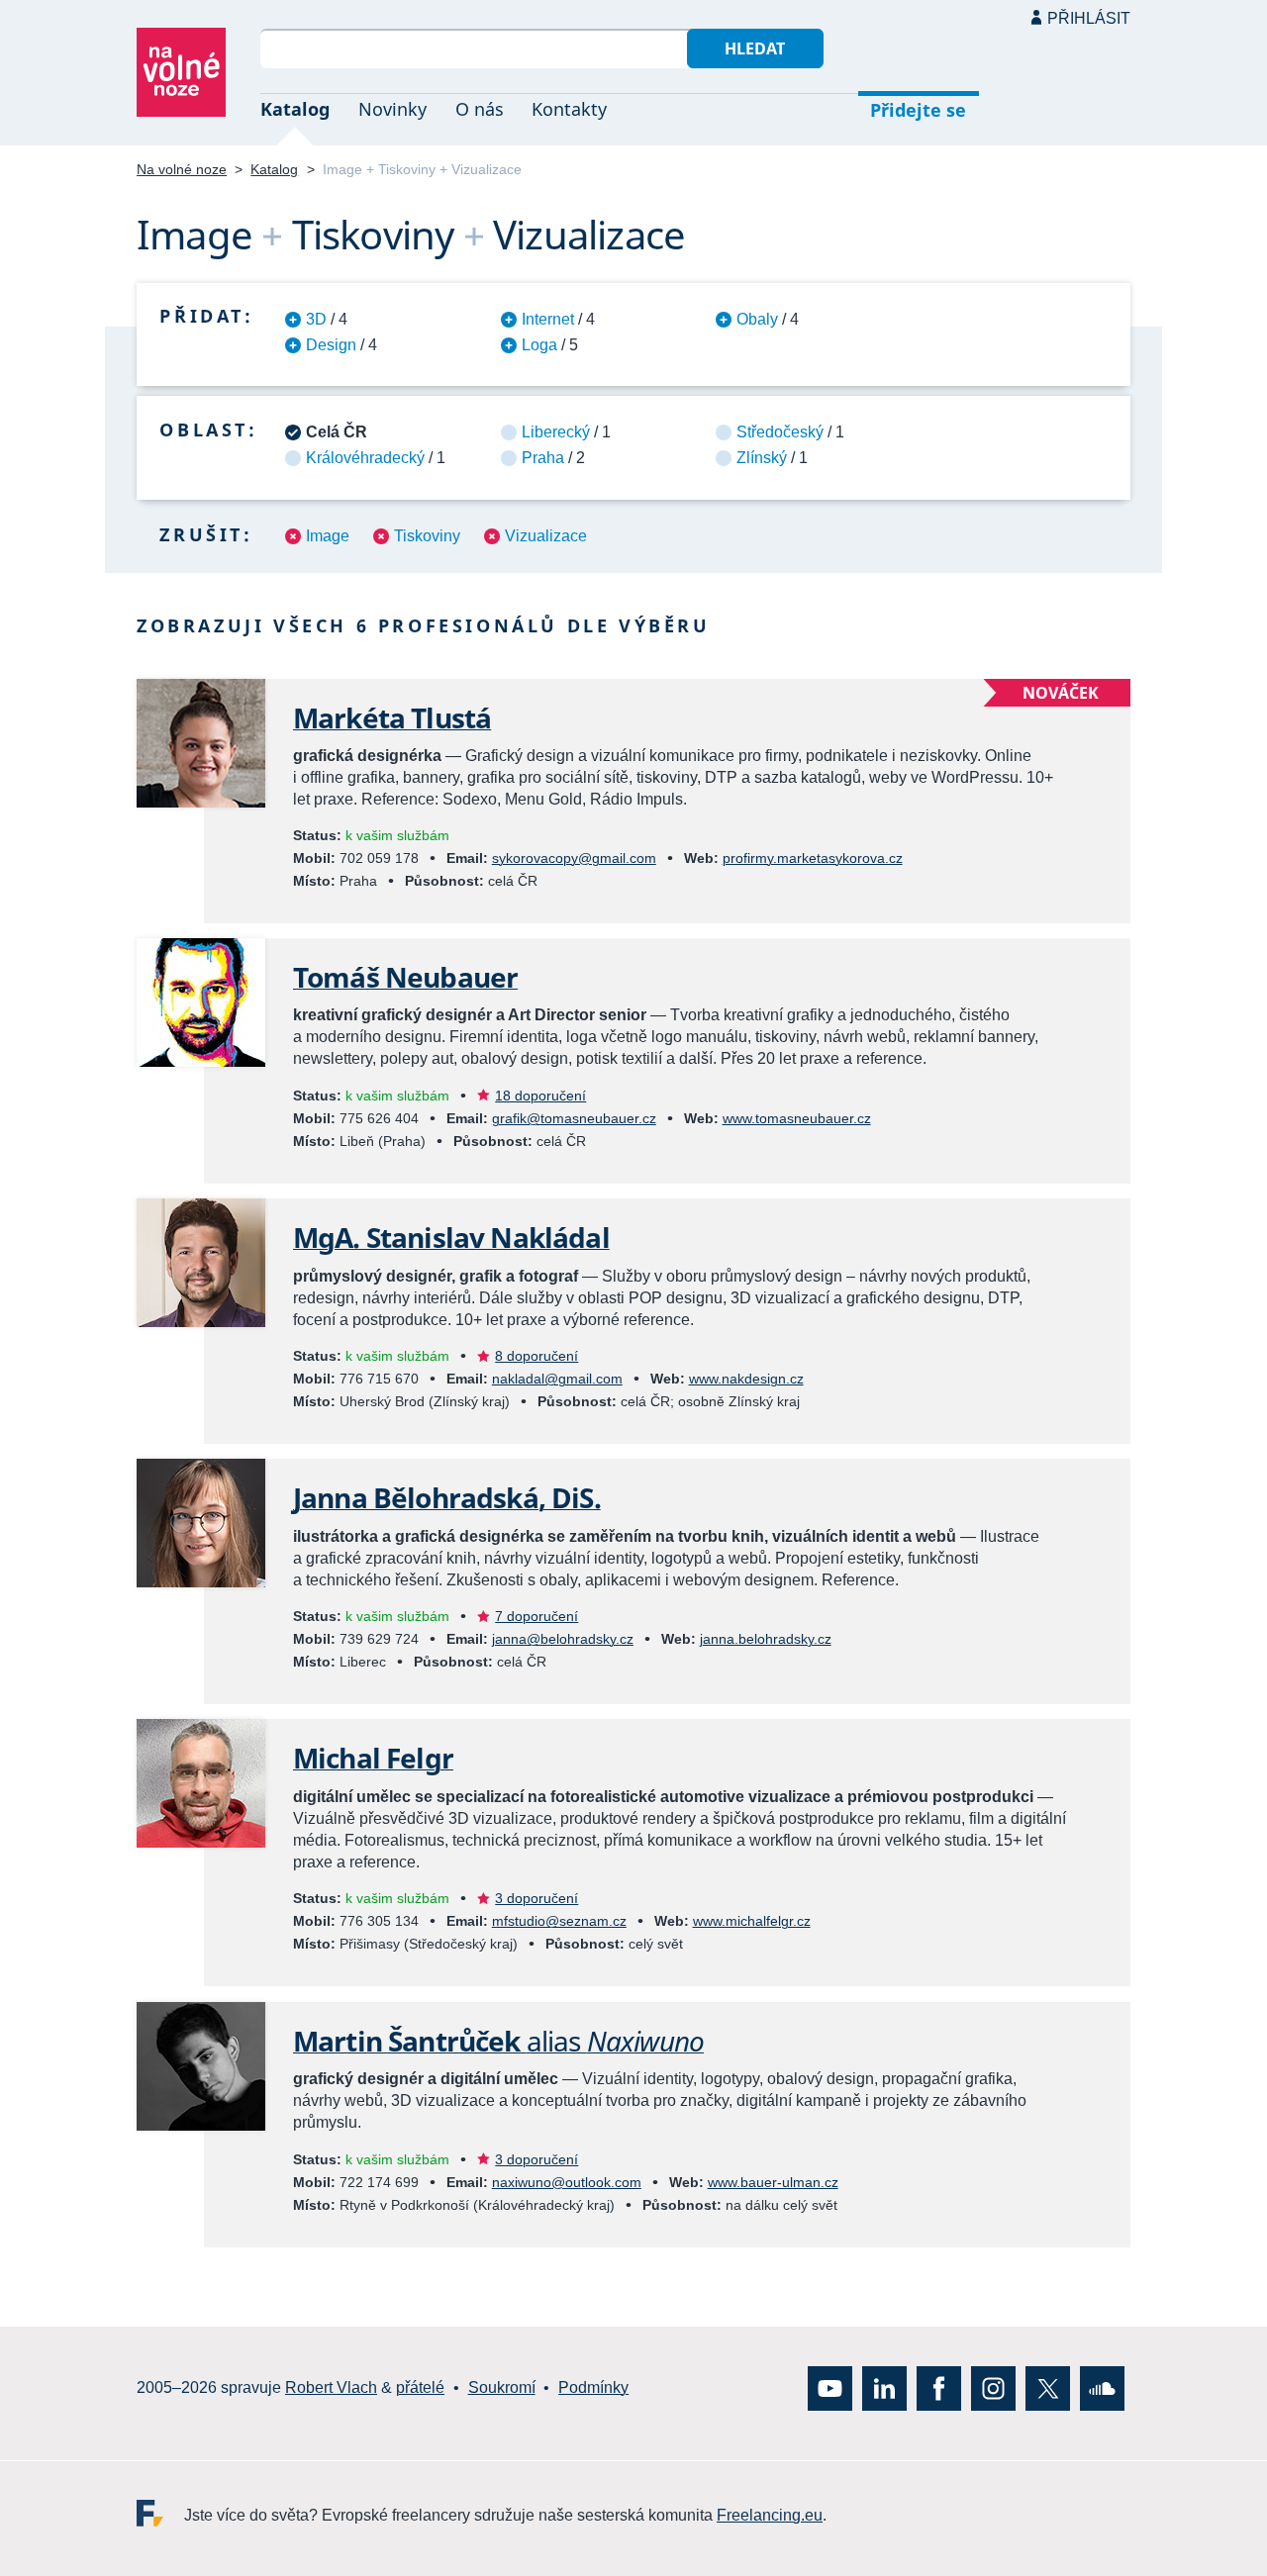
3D (316, 319)
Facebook (939, 2387)
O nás (480, 109)
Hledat (755, 48)
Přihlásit (1089, 18)
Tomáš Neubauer (405, 977)
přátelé (420, 2387)
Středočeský (780, 432)
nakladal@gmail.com (557, 1379)
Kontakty (569, 109)
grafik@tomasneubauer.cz (574, 1118)
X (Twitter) (1048, 2387)
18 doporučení (540, 1096)
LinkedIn (884, 2387)
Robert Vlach (331, 2387)
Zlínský (762, 458)
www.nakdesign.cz (746, 1379)
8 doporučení (536, 1356)
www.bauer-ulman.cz (773, 2182)
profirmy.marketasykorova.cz (813, 858)
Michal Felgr (373, 1758)
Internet (548, 319)
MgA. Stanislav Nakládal (451, 1237)
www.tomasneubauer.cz (797, 1118)
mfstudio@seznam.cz (559, 1921)
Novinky (392, 109)
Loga (539, 345)
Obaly (757, 319)
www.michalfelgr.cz (752, 1921)
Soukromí (502, 2387)
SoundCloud (1102, 2387)
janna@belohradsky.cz (563, 1639)
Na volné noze (182, 169)
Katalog (295, 109)
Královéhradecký (365, 458)
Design (331, 345)
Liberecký (556, 432)
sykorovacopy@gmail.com (574, 858)
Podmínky (593, 2387)
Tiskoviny (427, 536)
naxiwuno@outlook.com (567, 2182)
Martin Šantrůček (498, 2041)
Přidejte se (918, 110)
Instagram (993, 2387)
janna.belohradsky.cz (766, 1639)
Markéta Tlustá (392, 717)
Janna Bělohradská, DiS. (447, 1497)
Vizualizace (546, 536)
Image (328, 536)
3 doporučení (536, 1898)
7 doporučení (536, 1616)
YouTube (830, 2387)
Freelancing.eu (160, 2512)
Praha (543, 458)
